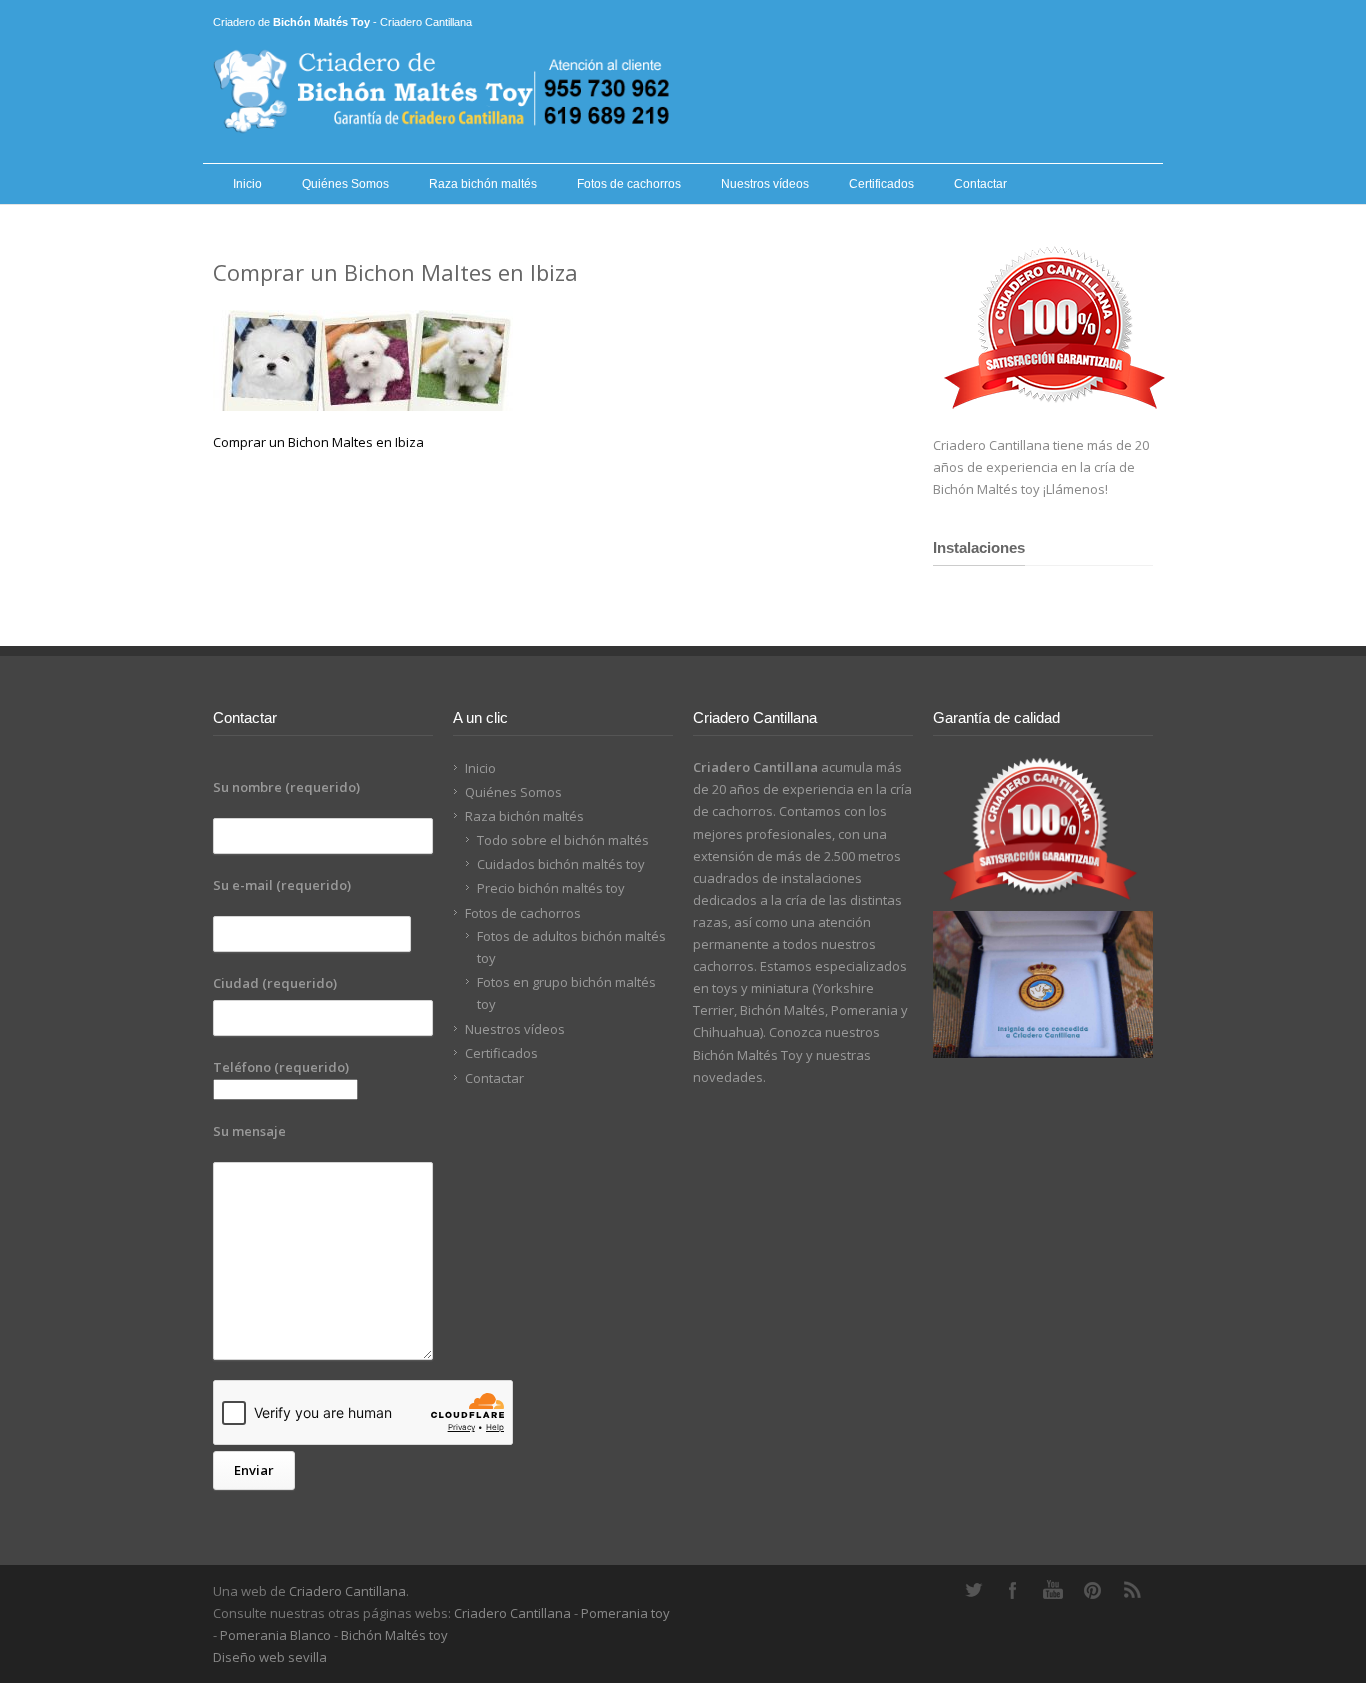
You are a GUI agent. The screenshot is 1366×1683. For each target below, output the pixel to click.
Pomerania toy (625, 1613)
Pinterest (1093, 1590)
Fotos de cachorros (629, 184)
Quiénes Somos (345, 184)
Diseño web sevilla (270, 1657)
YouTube (1053, 1590)
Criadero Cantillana (347, 1591)
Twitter (973, 1590)
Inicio (247, 184)
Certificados (881, 184)
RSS (1133, 1590)
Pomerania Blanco (275, 1635)
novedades (728, 1077)
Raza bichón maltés (483, 184)
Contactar (980, 184)
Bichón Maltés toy (394, 1635)
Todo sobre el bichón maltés (563, 840)
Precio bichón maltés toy (551, 888)
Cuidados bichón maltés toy (561, 864)
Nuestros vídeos (765, 184)
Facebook (1013, 1590)
